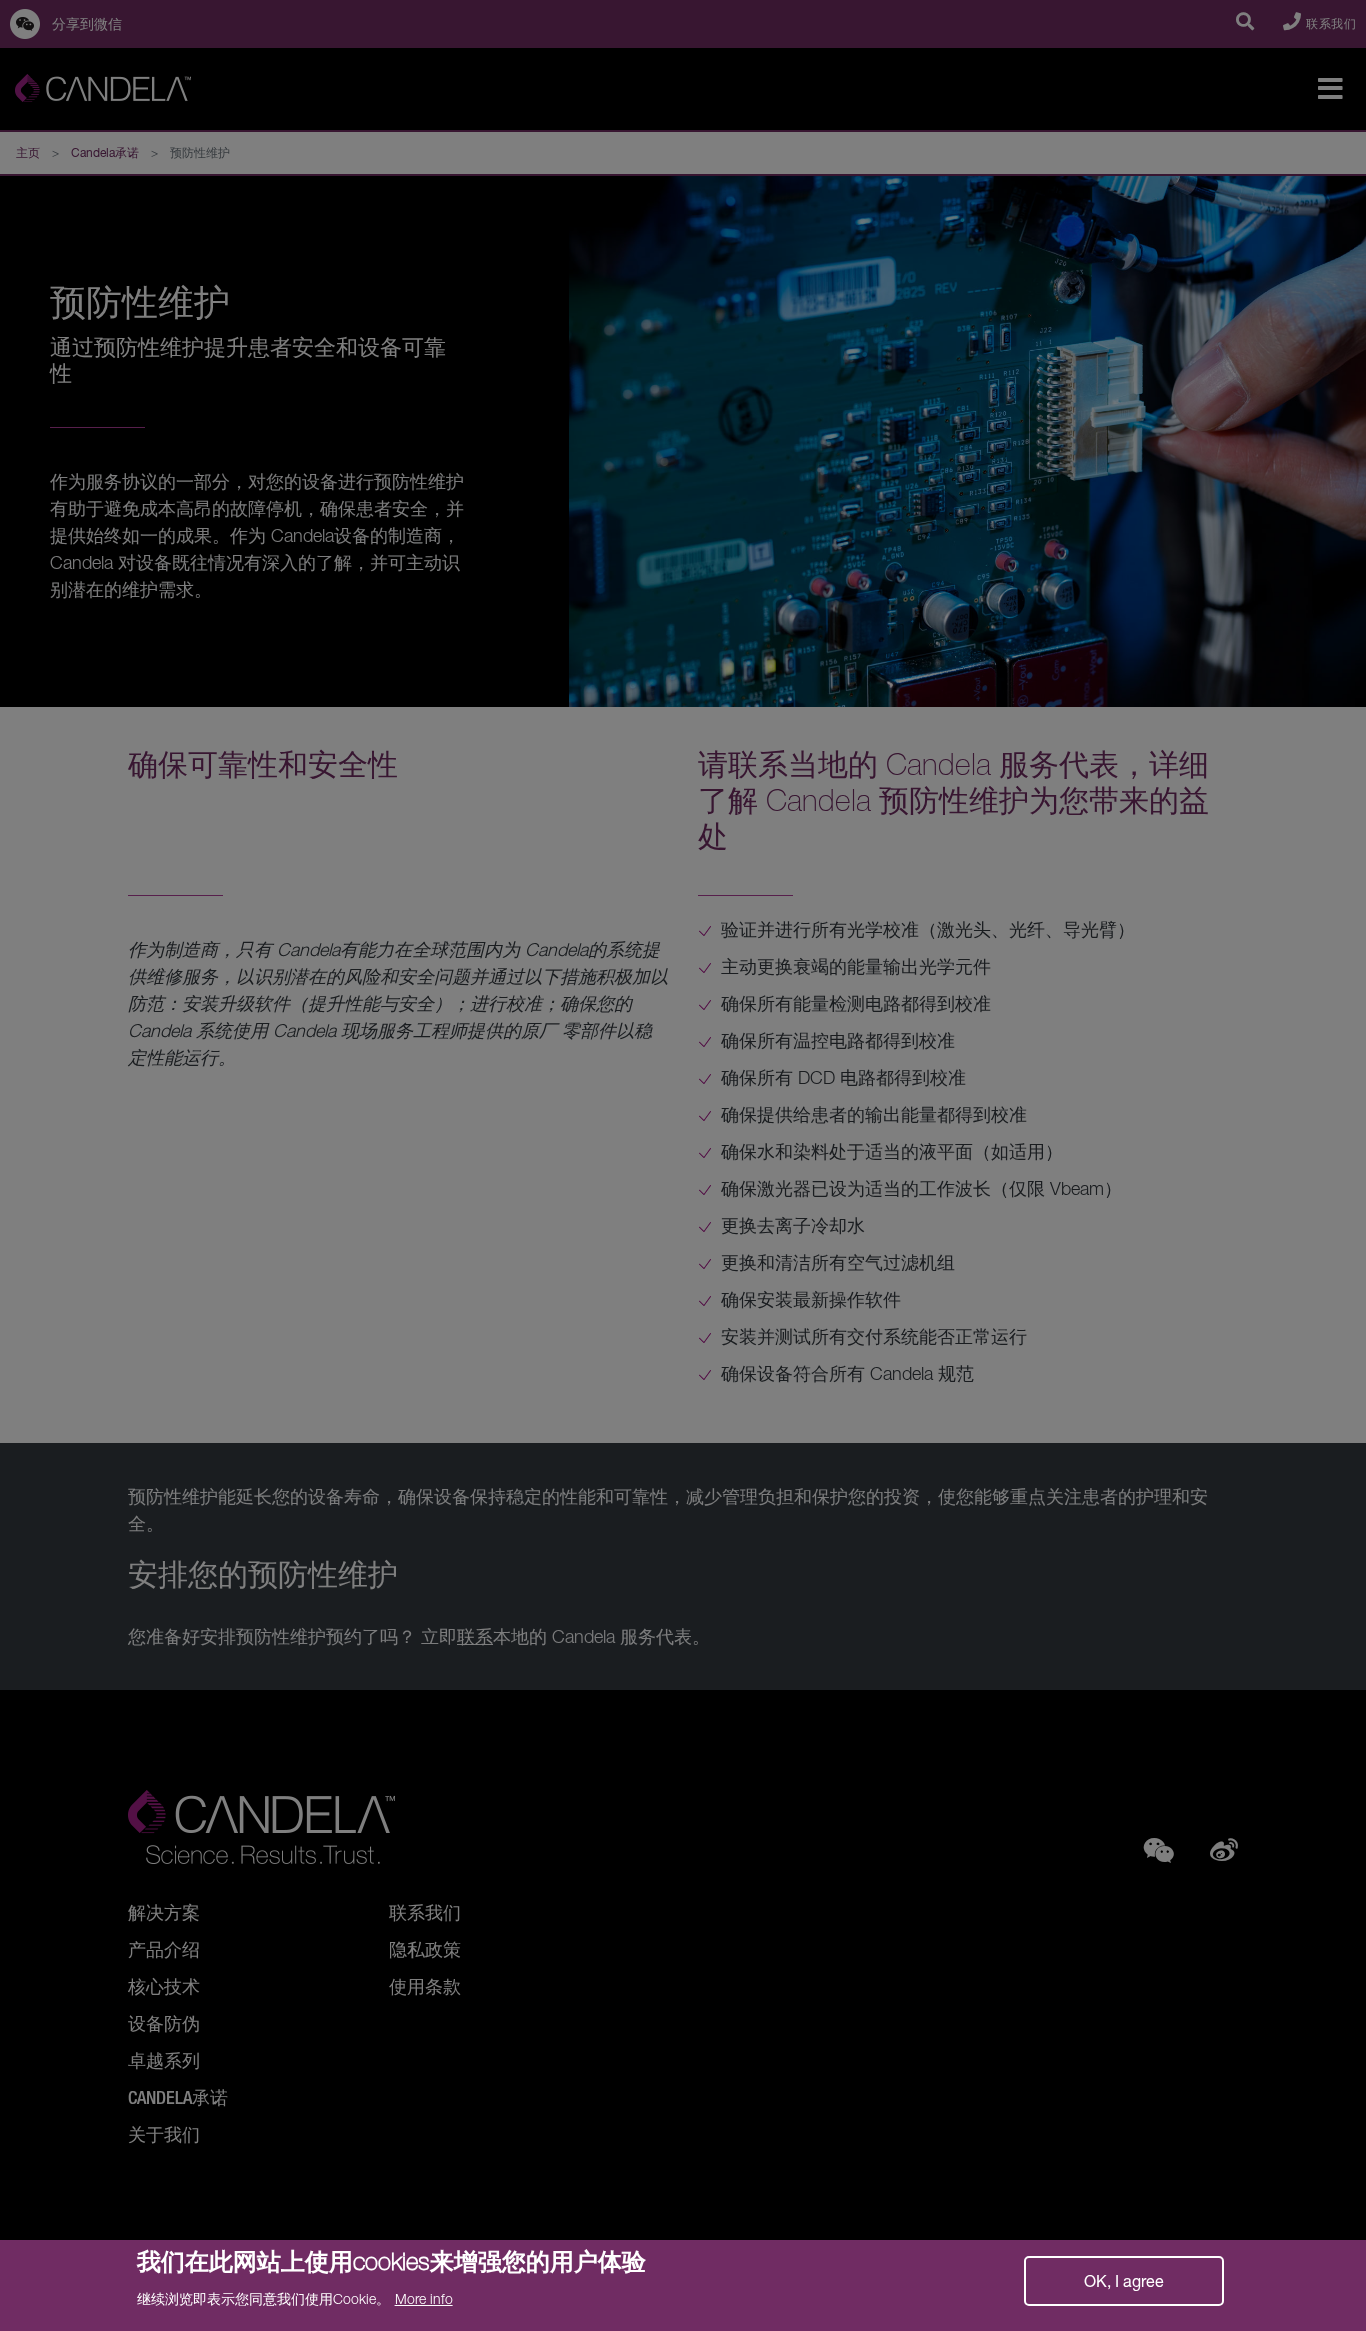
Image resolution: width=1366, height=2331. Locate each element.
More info (424, 2298)
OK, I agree (1124, 2280)
